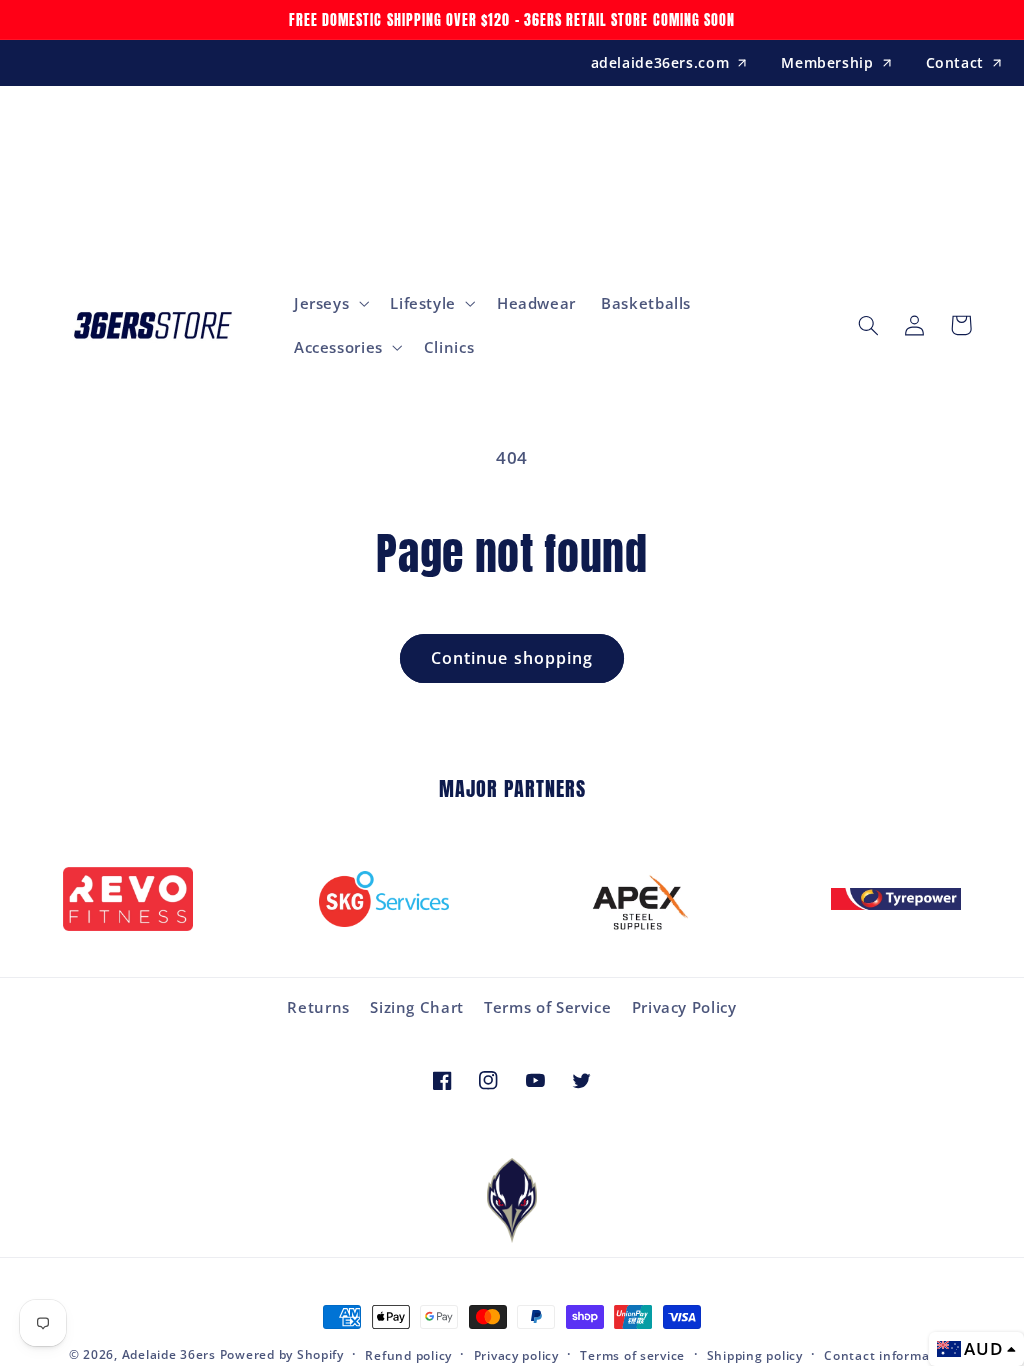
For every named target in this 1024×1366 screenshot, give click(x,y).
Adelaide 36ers (169, 1354)
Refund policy (408, 1355)
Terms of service (632, 1355)
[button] (329, 303)
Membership (827, 62)
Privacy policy (516, 1355)
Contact (955, 62)
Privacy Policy (684, 1007)
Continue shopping (512, 658)
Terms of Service (547, 1007)
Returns (318, 1007)
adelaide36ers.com (660, 62)
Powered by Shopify (282, 1354)
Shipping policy (755, 1355)
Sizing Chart (417, 1007)
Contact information (889, 1355)
